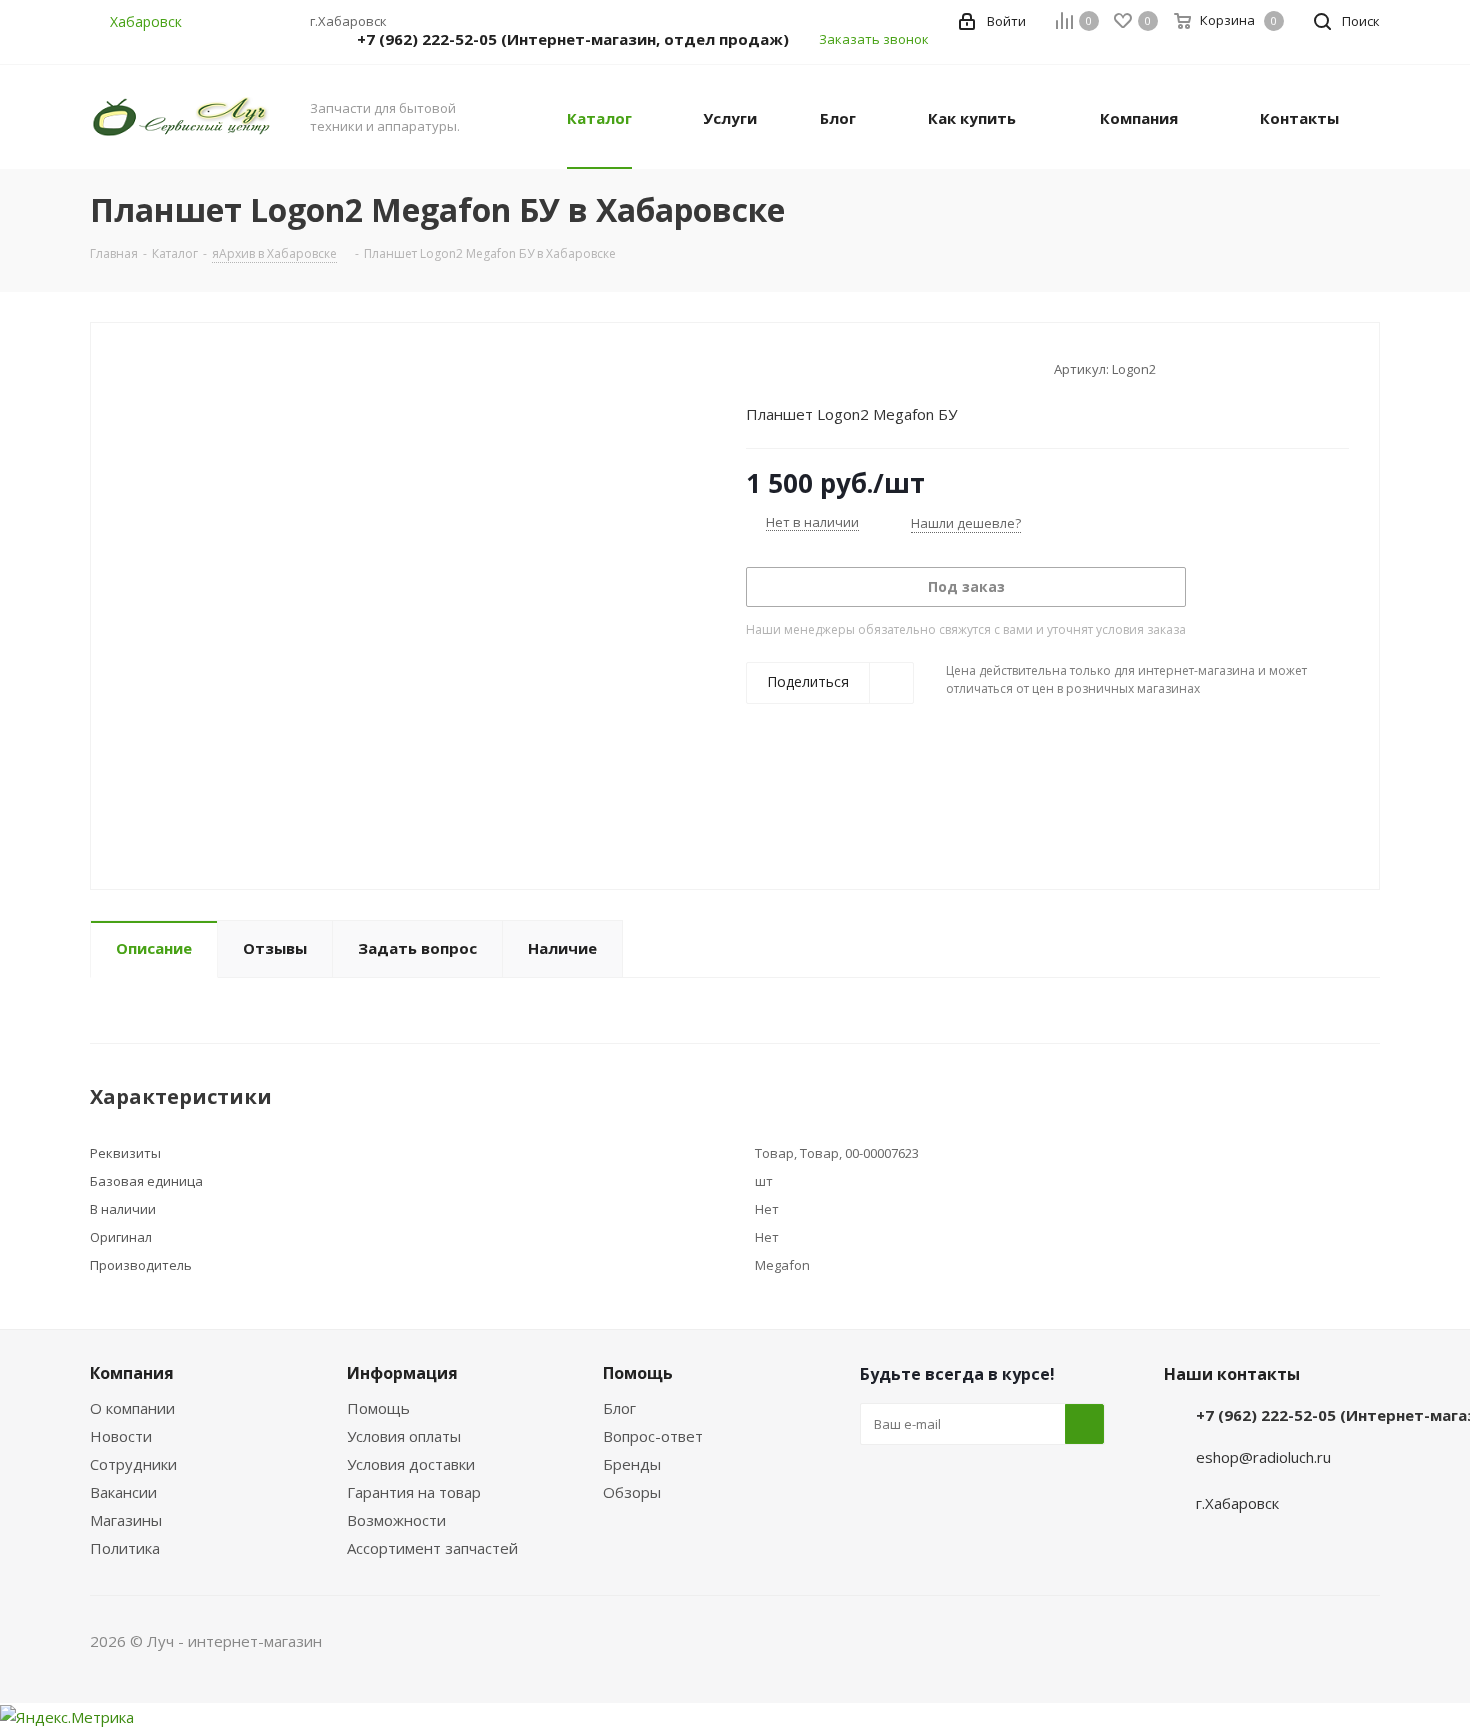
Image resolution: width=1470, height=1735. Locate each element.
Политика (125, 1548)
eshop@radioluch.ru (1263, 1457)
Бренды (632, 1464)
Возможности (396, 1520)
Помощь (378, 1408)
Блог (619, 1408)
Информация (402, 1373)
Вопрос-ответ (653, 1436)
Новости (121, 1436)
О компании (132, 1408)
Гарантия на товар (414, 1492)
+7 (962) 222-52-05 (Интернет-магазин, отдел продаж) (573, 39)
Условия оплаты (404, 1436)
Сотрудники (133, 1464)
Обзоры (632, 1492)
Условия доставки (411, 1464)
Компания (132, 1373)
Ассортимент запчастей (432, 1548)
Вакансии (123, 1492)
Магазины (126, 1520)
